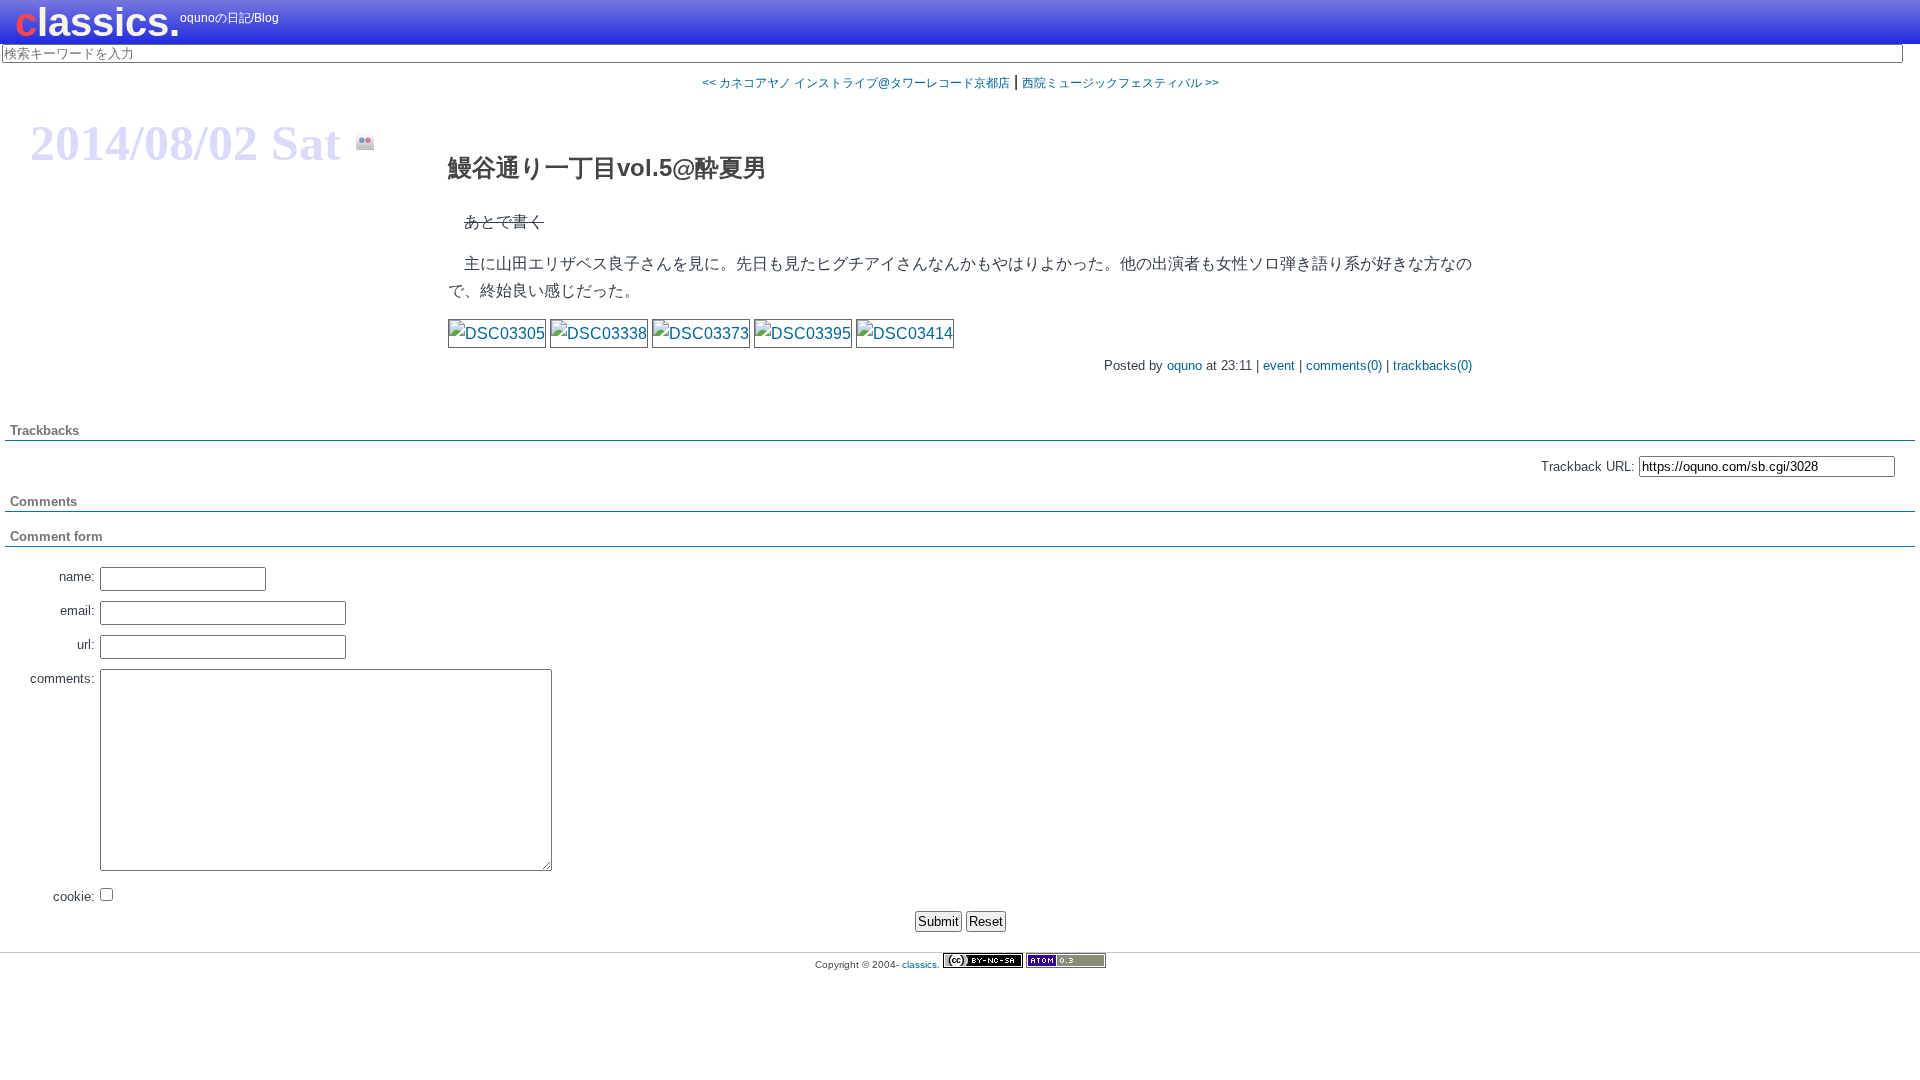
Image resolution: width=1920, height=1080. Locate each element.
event (1279, 365)
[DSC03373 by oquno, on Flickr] (701, 333)
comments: (62, 678)
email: (77, 610)
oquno (1184, 365)
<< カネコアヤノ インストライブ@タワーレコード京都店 (856, 83)
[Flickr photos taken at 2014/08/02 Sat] (357, 142)
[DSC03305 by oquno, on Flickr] (497, 333)
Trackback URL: (1588, 466)
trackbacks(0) (1432, 365)
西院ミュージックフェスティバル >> (1120, 83)
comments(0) (1344, 365)
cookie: (74, 896)
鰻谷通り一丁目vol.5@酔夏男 (607, 167)
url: (86, 644)
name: (77, 576)
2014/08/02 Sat (185, 143)
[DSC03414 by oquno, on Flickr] (905, 333)
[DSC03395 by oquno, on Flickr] (803, 333)
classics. (97, 22)
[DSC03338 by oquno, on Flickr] (599, 333)
